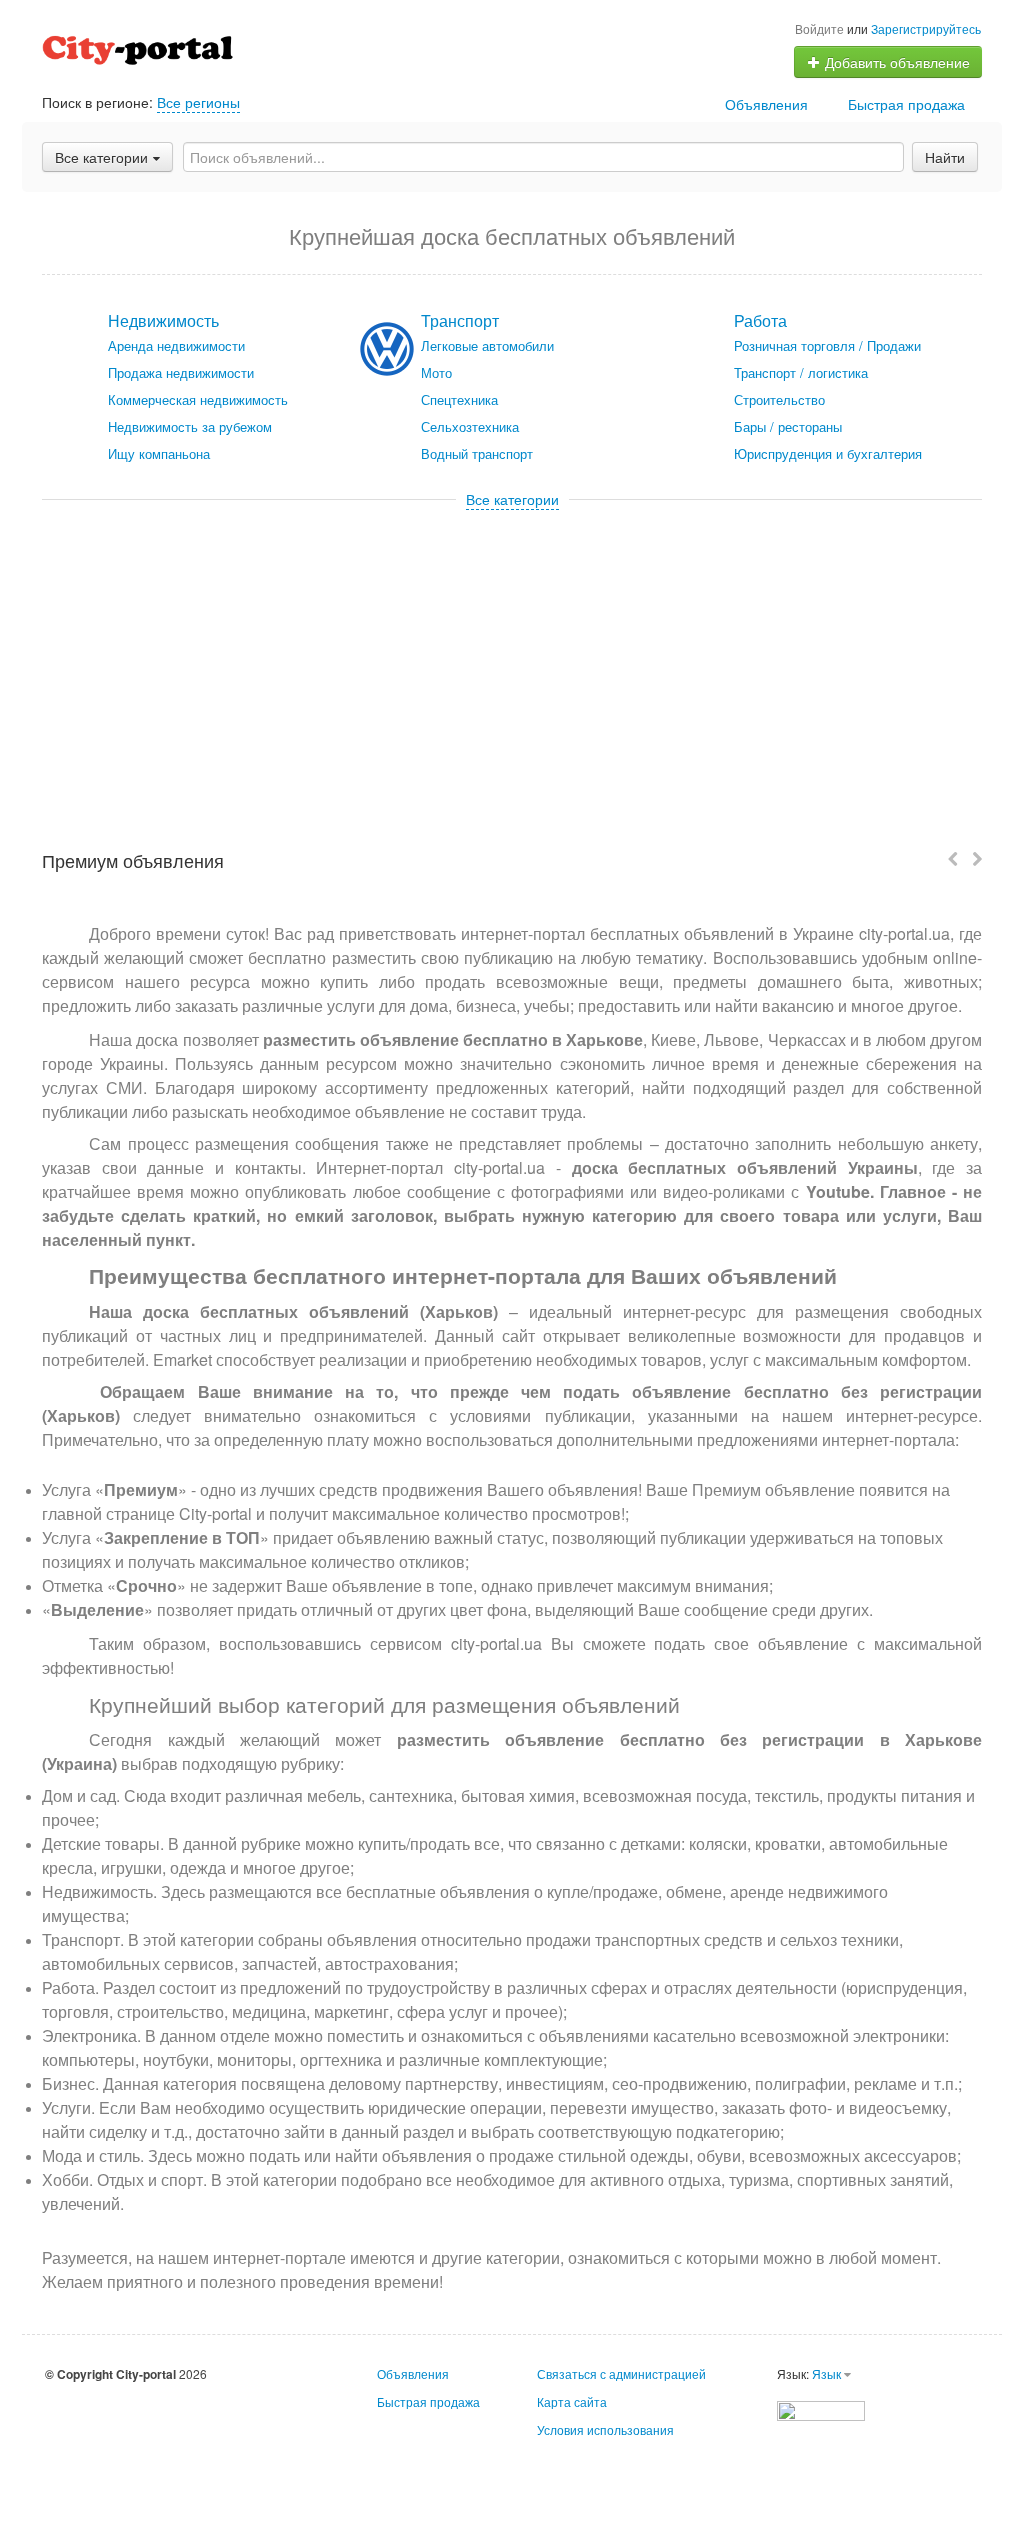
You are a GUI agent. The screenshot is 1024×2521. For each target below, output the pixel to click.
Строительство (779, 399)
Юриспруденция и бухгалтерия (828, 453)
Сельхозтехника (470, 426)
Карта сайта (572, 2401)
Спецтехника (459, 399)
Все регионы (198, 102)
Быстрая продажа (906, 104)
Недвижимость (163, 320)
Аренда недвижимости (176, 345)
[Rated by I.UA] (821, 2408)
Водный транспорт (477, 453)
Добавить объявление (895, 62)
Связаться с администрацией (621, 2373)
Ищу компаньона (159, 453)
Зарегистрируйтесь (926, 28)
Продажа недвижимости (181, 372)
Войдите (819, 28)
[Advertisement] (512, 659)
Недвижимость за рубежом (190, 426)
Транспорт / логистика (801, 372)
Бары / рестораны (788, 426)
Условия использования (605, 2429)
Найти (945, 157)
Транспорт (460, 320)
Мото (436, 372)
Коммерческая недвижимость (198, 399)
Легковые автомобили (487, 345)
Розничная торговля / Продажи (827, 345)
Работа (760, 320)
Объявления (766, 104)
